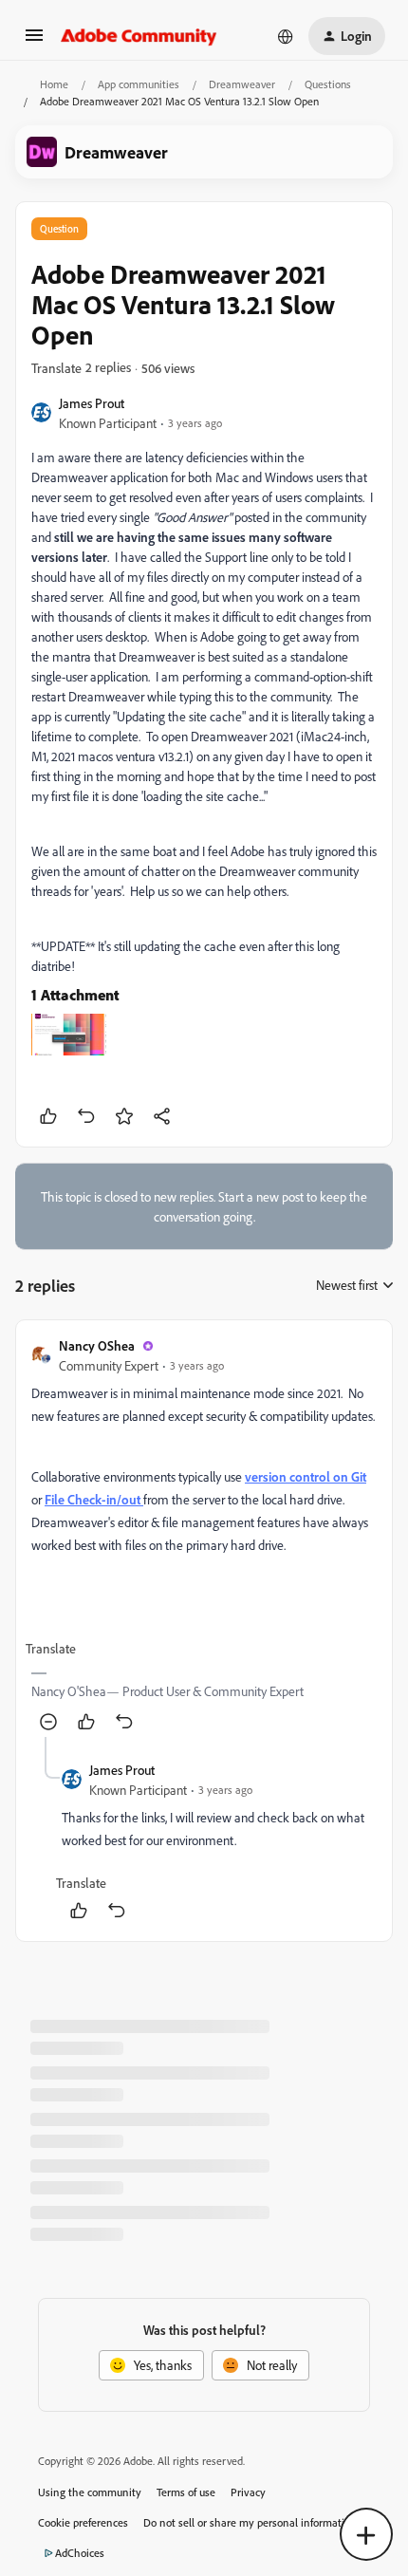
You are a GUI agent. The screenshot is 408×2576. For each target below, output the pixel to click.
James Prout (92, 403)
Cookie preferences (83, 2522)
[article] (204, 1536)
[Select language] (286, 36)
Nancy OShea (97, 1345)
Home (54, 84)
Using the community (90, 2492)
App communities (139, 84)
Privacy (248, 2492)
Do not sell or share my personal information (250, 2522)
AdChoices (80, 2553)
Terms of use (186, 2492)
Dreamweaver (242, 84)
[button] (34, 41)
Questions (328, 84)
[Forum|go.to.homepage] (139, 36)
